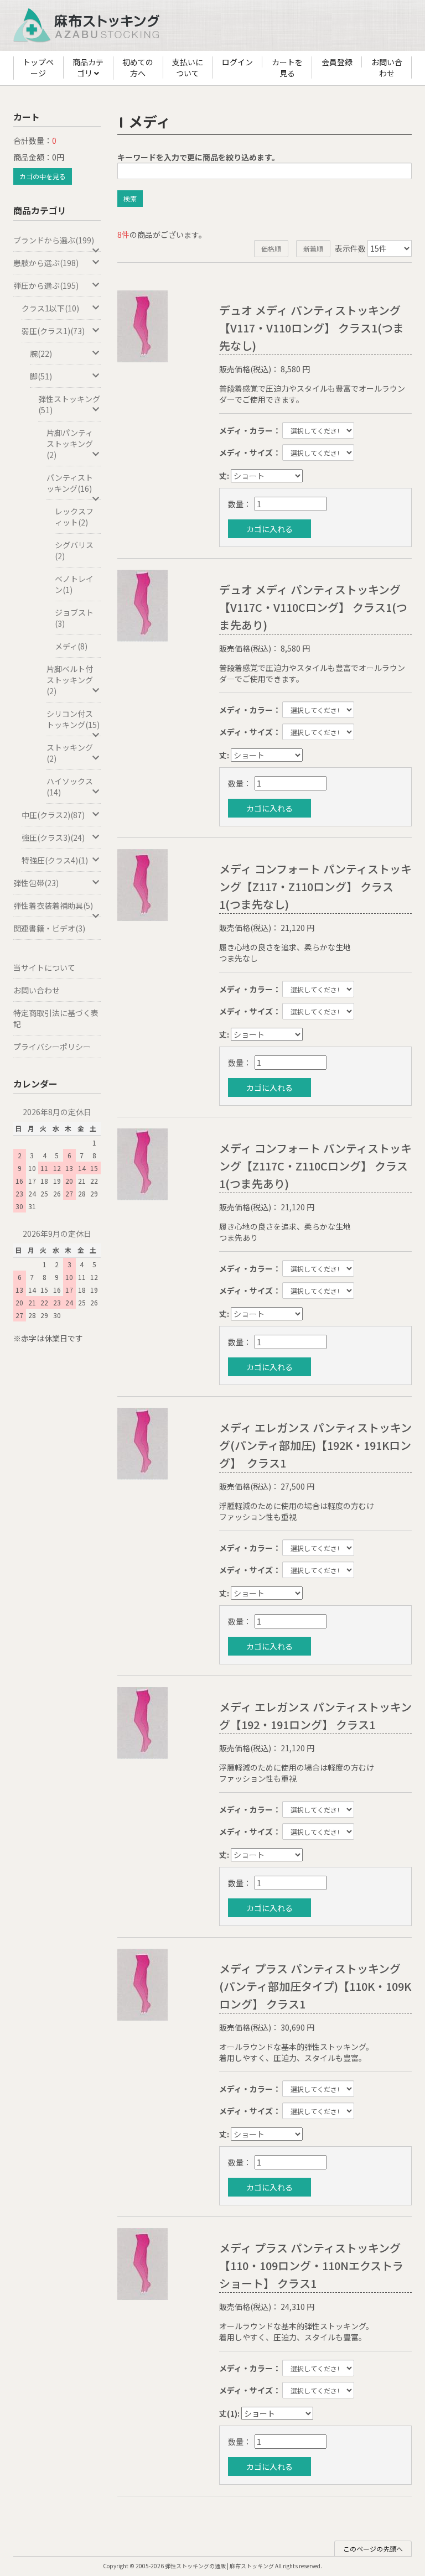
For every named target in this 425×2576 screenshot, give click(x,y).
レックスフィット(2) (74, 517)
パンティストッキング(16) (70, 483)
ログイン (237, 62)
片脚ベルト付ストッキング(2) (70, 680)
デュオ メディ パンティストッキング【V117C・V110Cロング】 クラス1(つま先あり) (313, 607)
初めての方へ (138, 67)
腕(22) (41, 353)
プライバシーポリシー (52, 1047)
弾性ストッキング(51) (69, 404)
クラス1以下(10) (50, 308)
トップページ (38, 67)
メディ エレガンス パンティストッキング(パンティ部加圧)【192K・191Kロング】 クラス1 (315, 1445)
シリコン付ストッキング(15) (73, 719)
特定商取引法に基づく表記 (56, 1018)
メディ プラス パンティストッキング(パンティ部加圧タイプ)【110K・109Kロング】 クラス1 (315, 1986)
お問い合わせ (387, 67)
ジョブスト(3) (74, 618)
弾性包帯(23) (36, 883)
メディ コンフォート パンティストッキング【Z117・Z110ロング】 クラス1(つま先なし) (315, 886)
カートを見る (287, 67)
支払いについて (188, 67)
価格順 (271, 249)
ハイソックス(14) (70, 787)
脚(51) (41, 376)
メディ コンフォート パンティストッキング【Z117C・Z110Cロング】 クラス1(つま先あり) (315, 1166)
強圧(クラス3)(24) (53, 837)
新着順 (313, 249)
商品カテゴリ (88, 67)
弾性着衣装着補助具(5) (53, 905)
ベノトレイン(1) (74, 584)
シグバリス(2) (74, 550)
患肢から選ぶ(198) (46, 263)
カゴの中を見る (43, 176)
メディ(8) (71, 646)
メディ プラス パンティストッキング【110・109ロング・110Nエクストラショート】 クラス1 (311, 2265)
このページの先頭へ (373, 2549)
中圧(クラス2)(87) (53, 815)
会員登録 (337, 62)
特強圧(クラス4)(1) (55, 860)
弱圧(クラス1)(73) (53, 331)
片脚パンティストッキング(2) (70, 444)
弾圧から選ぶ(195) (46, 285)
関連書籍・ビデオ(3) (49, 928)
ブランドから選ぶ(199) (54, 240)
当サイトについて (44, 967)
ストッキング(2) (70, 753)
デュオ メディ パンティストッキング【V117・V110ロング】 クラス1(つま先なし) (312, 328)
